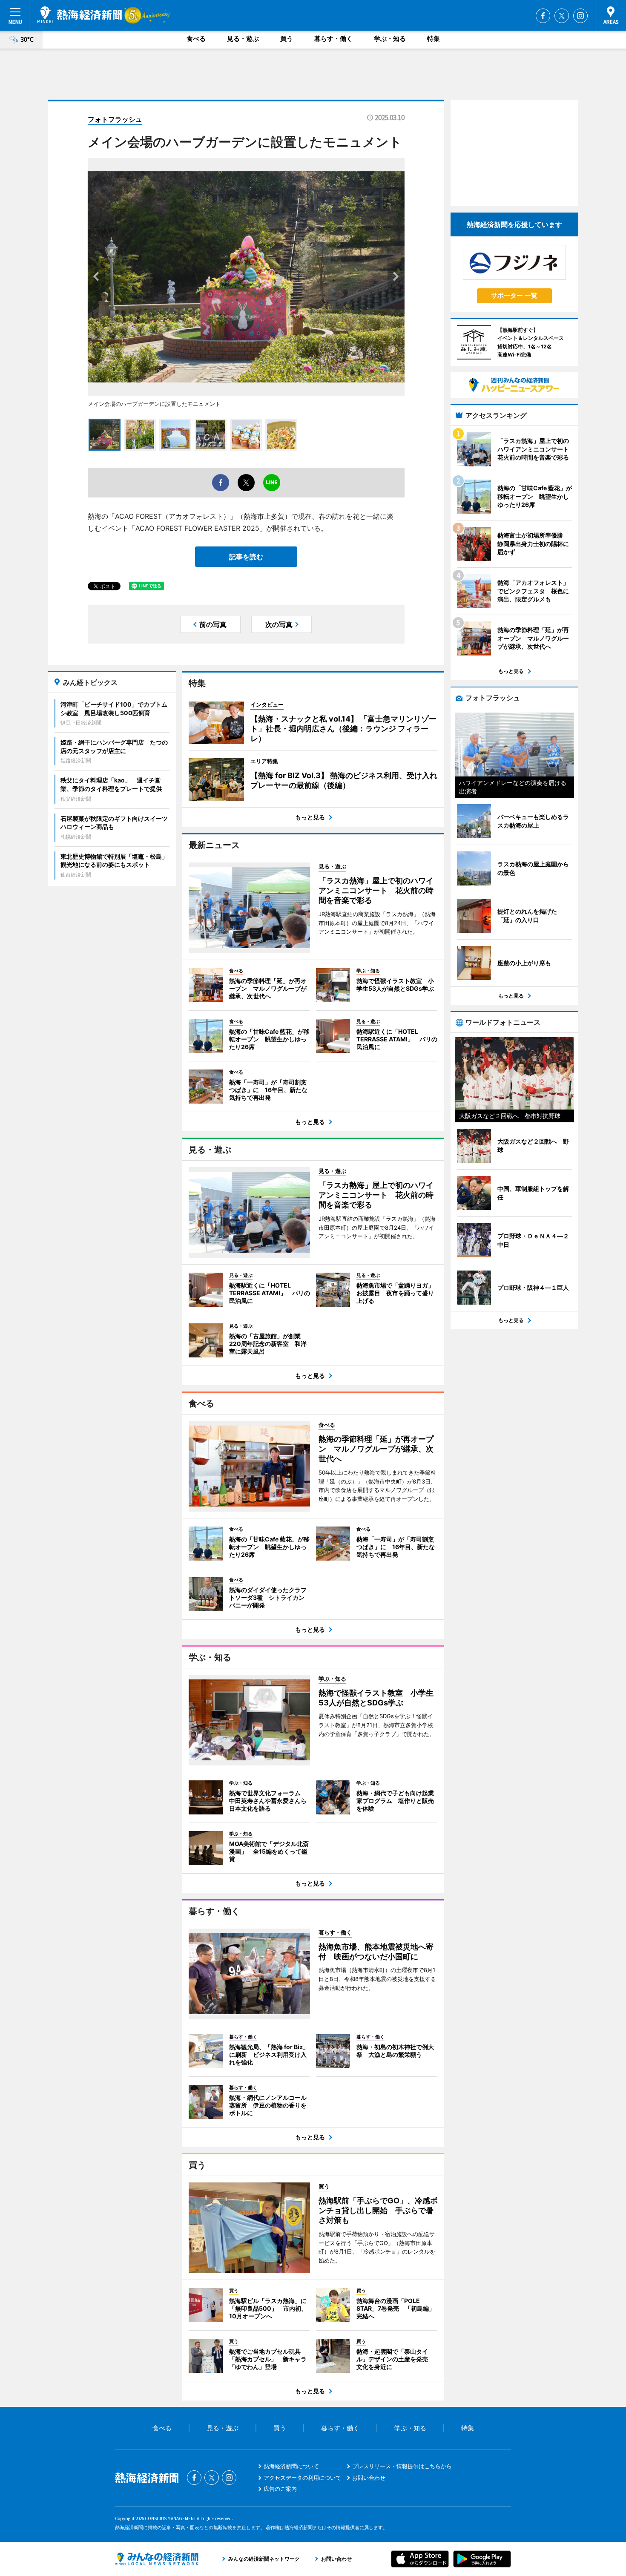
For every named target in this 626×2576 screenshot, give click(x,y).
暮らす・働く (333, 39)
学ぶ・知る (390, 39)
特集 (434, 39)
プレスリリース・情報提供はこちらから (402, 2466)
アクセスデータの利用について (302, 2478)
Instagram (580, 16)
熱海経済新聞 (80, 15)
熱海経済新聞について (291, 2466)
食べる (196, 39)
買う (287, 39)
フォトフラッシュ (115, 119)
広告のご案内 (280, 2489)
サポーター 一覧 (514, 295)
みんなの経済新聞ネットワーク (157, 2559)
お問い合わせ (369, 2478)
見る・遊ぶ (243, 39)
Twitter (562, 16)
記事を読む (246, 557)
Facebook (543, 16)
